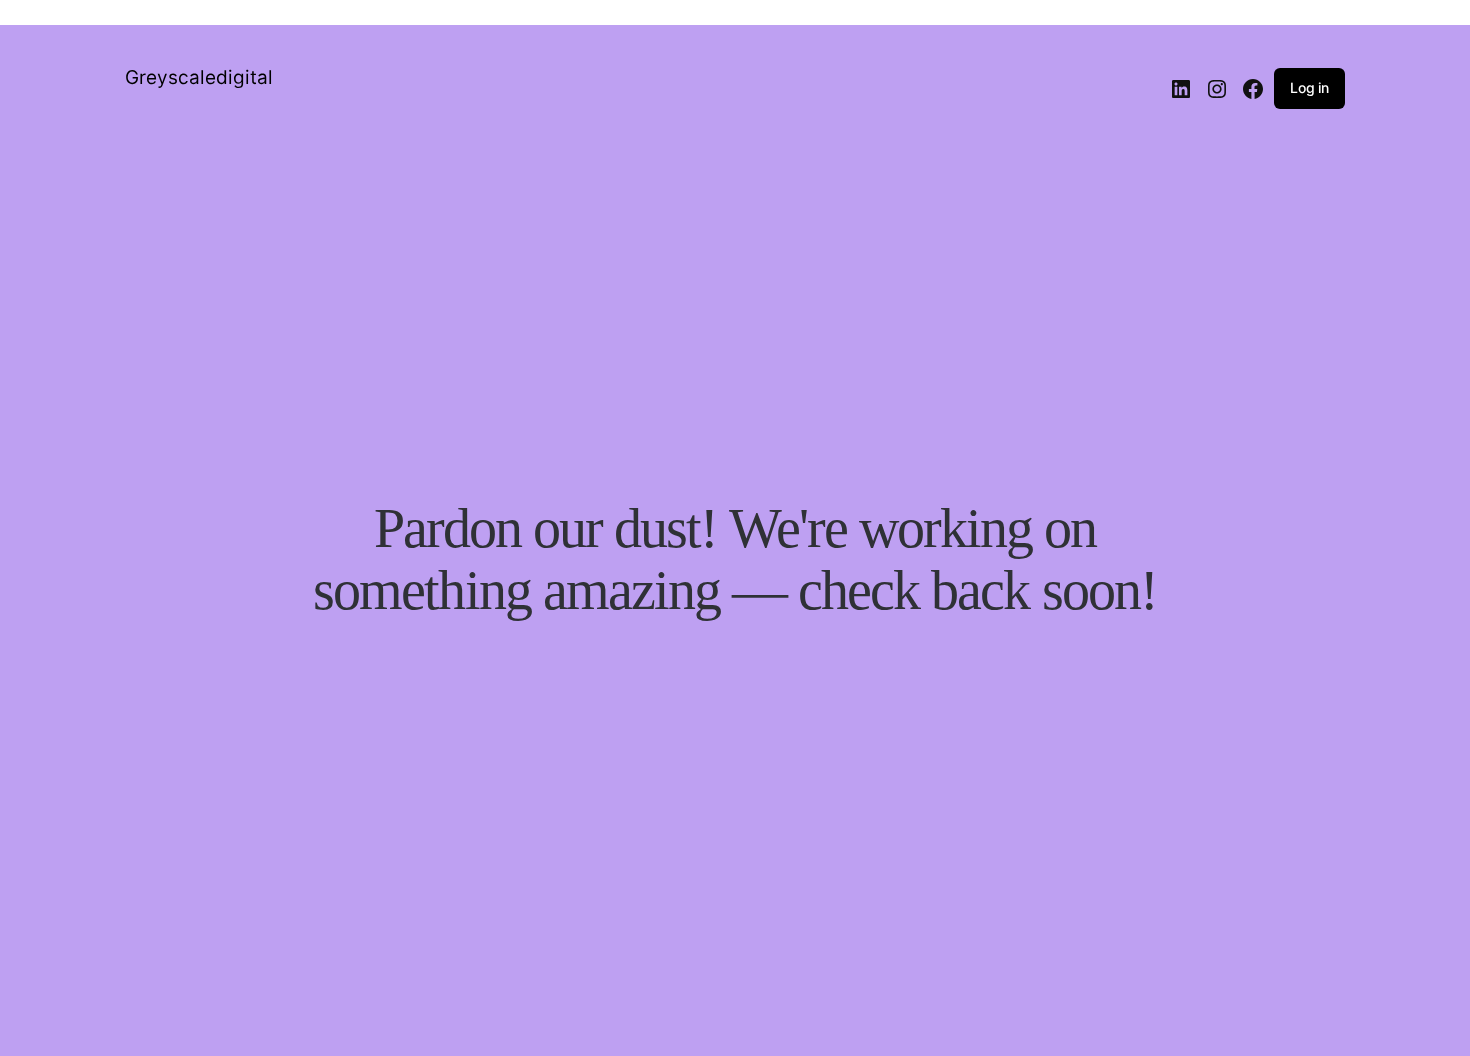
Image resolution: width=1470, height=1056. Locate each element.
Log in (1309, 87)
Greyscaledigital (199, 77)
